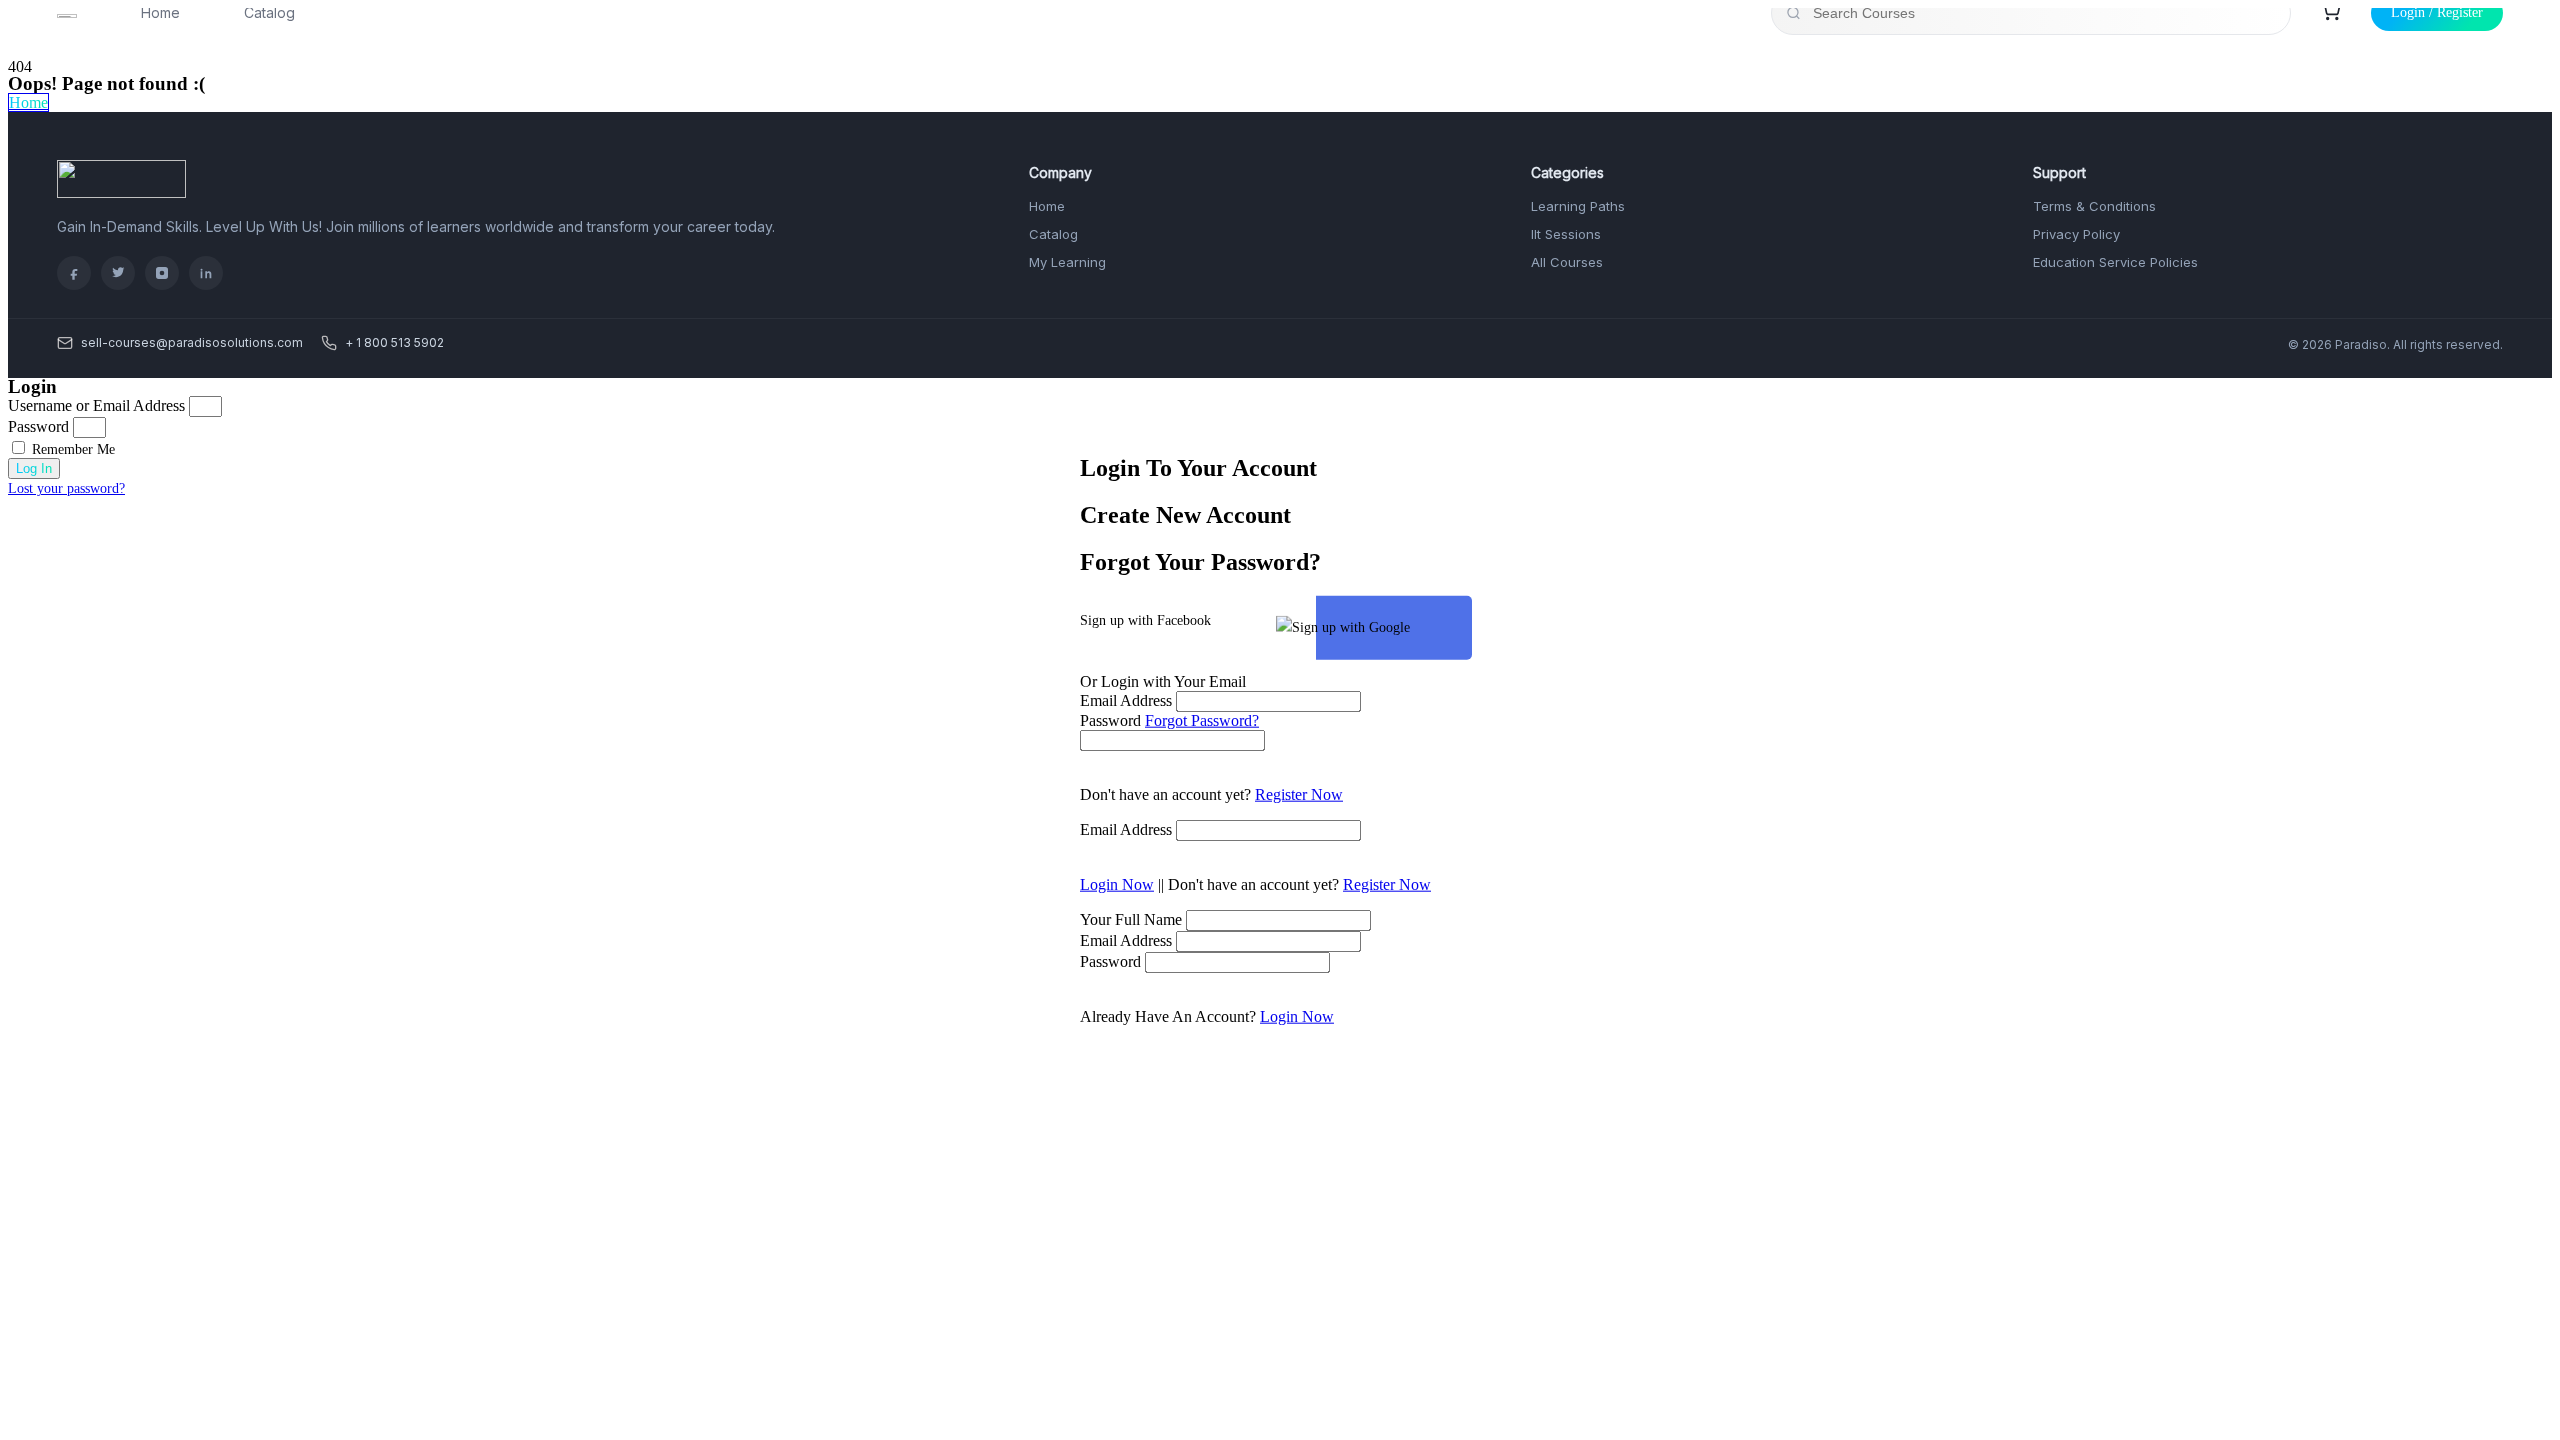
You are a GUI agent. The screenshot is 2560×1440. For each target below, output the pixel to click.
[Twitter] (118, 273)
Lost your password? (66, 488)
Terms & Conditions (2094, 206)
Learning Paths (1578, 206)
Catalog (1053, 234)
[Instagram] (162, 273)
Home (1047, 206)
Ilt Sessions (1566, 234)
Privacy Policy (2076, 234)
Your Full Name (1131, 918)
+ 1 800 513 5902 (394, 342)
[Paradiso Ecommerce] (121, 193)
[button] (28, 102)
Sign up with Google (1351, 626)
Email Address (1126, 699)
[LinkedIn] (206, 273)
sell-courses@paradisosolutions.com (192, 342)
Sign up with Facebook (1145, 619)
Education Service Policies (2115, 262)
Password (1110, 719)
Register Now (1299, 793)
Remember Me (71, 449)
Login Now (1117, 883)
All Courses (1567, 262)
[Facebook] (74, 273)
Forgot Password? (1202, 719)
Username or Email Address (96, 405)
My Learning (1067, 262)
